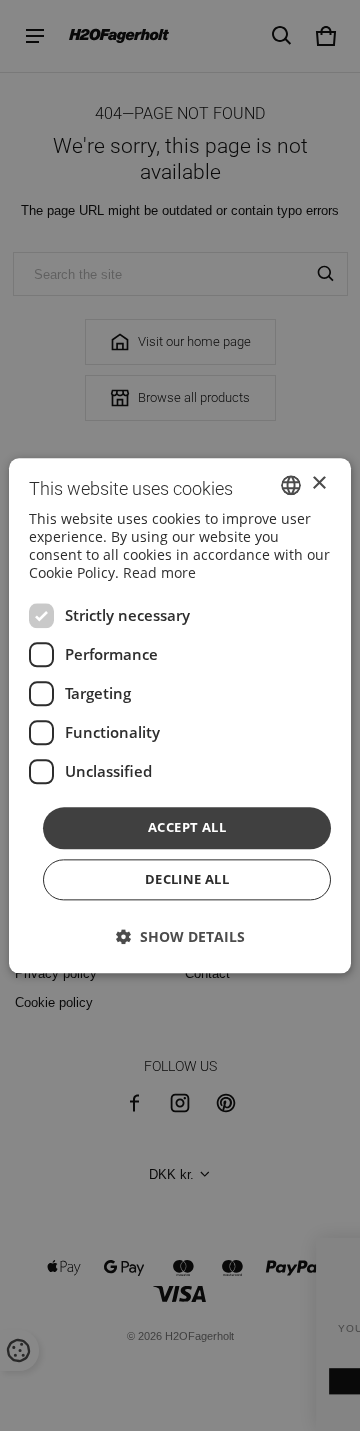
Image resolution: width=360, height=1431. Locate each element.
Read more (159, 573)
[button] (180, 936)
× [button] (318, 483)
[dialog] (180, 715)
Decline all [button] (187, 879)
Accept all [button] (187, 828)
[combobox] (291, 485)
